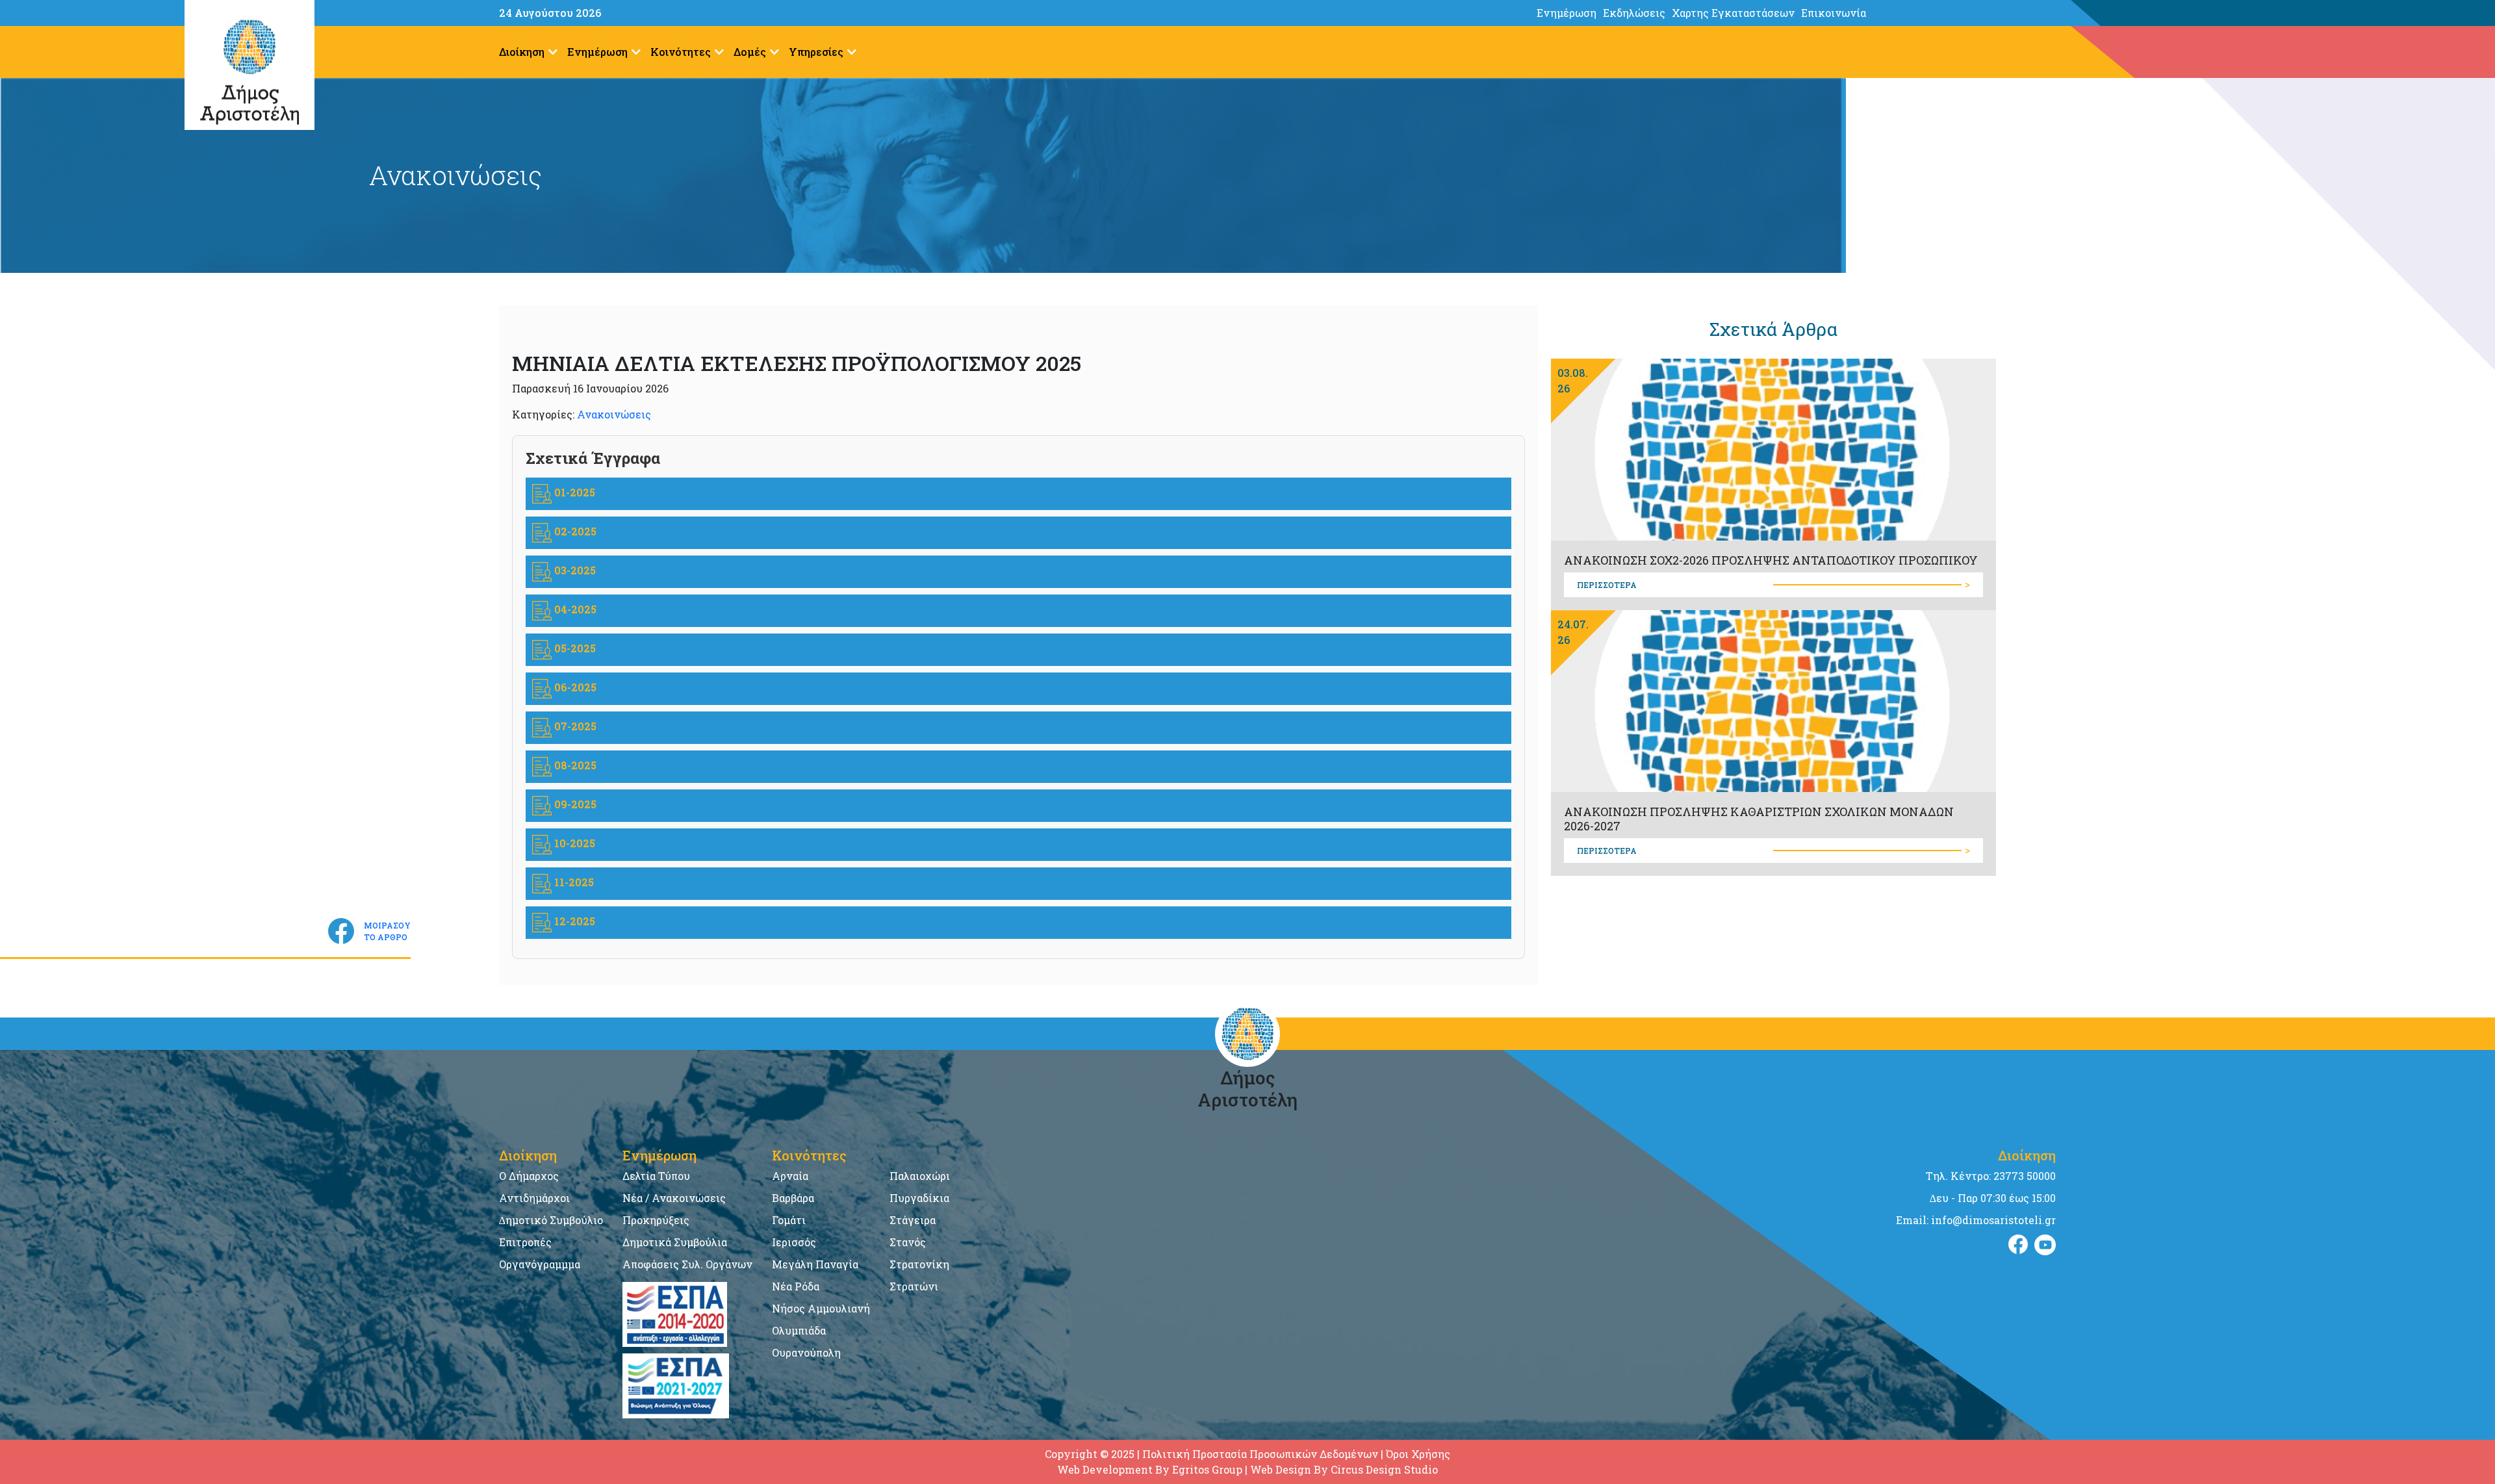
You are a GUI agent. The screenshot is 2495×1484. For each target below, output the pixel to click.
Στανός (908, 1242)
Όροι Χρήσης (1418, 1454)
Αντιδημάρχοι (534, 1198)
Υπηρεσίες (816, 52)
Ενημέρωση (1567, 13)
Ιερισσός (794, 1242)
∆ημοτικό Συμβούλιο (551, 1220)
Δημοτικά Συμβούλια (675, 1242)
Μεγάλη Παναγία (815, 1264)
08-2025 (574, 765)
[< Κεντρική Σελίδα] (2283, 13)
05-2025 (574, 648)
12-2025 (573, 921)
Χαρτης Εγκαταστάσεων (1733, 13)
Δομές (750, 52)
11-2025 (573, 882)
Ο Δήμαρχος (529, 1176)
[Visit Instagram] (2045, 1245)
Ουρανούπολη (806, 1352)
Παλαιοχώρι (920, 1176)
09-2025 (574, 804)
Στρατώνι (914, 1286)
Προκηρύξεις (656, 1220)
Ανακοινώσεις (614, 414)
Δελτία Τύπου (656, 1176)
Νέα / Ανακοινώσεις (674, 1198)
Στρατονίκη (919, 1264)
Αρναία (790, 1176)
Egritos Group (1207, 1469)
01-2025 (573, 492)
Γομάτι (789, 1220)
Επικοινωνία (1834, 13)
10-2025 (573, 843)
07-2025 (574, 726)
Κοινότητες (681, 52)
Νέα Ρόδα (796, 1286)
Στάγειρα (913, 1220)
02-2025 (574, 531)
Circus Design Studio (1384, 1469)
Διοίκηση (522, 52)
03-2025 (574, 570)
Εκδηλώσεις (1634, 13)
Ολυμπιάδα (799, 1330)
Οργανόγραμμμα (540, 1264)
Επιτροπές (525, 1242)
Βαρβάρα (793, 1198)
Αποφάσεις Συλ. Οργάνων (687, 1264)
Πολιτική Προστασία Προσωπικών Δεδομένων (1260, 1454)
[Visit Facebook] (2018, 1245)
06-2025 (574, 687)
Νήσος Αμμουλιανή (821, 1308)
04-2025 (574, 609)
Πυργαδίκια (919, 1198)
